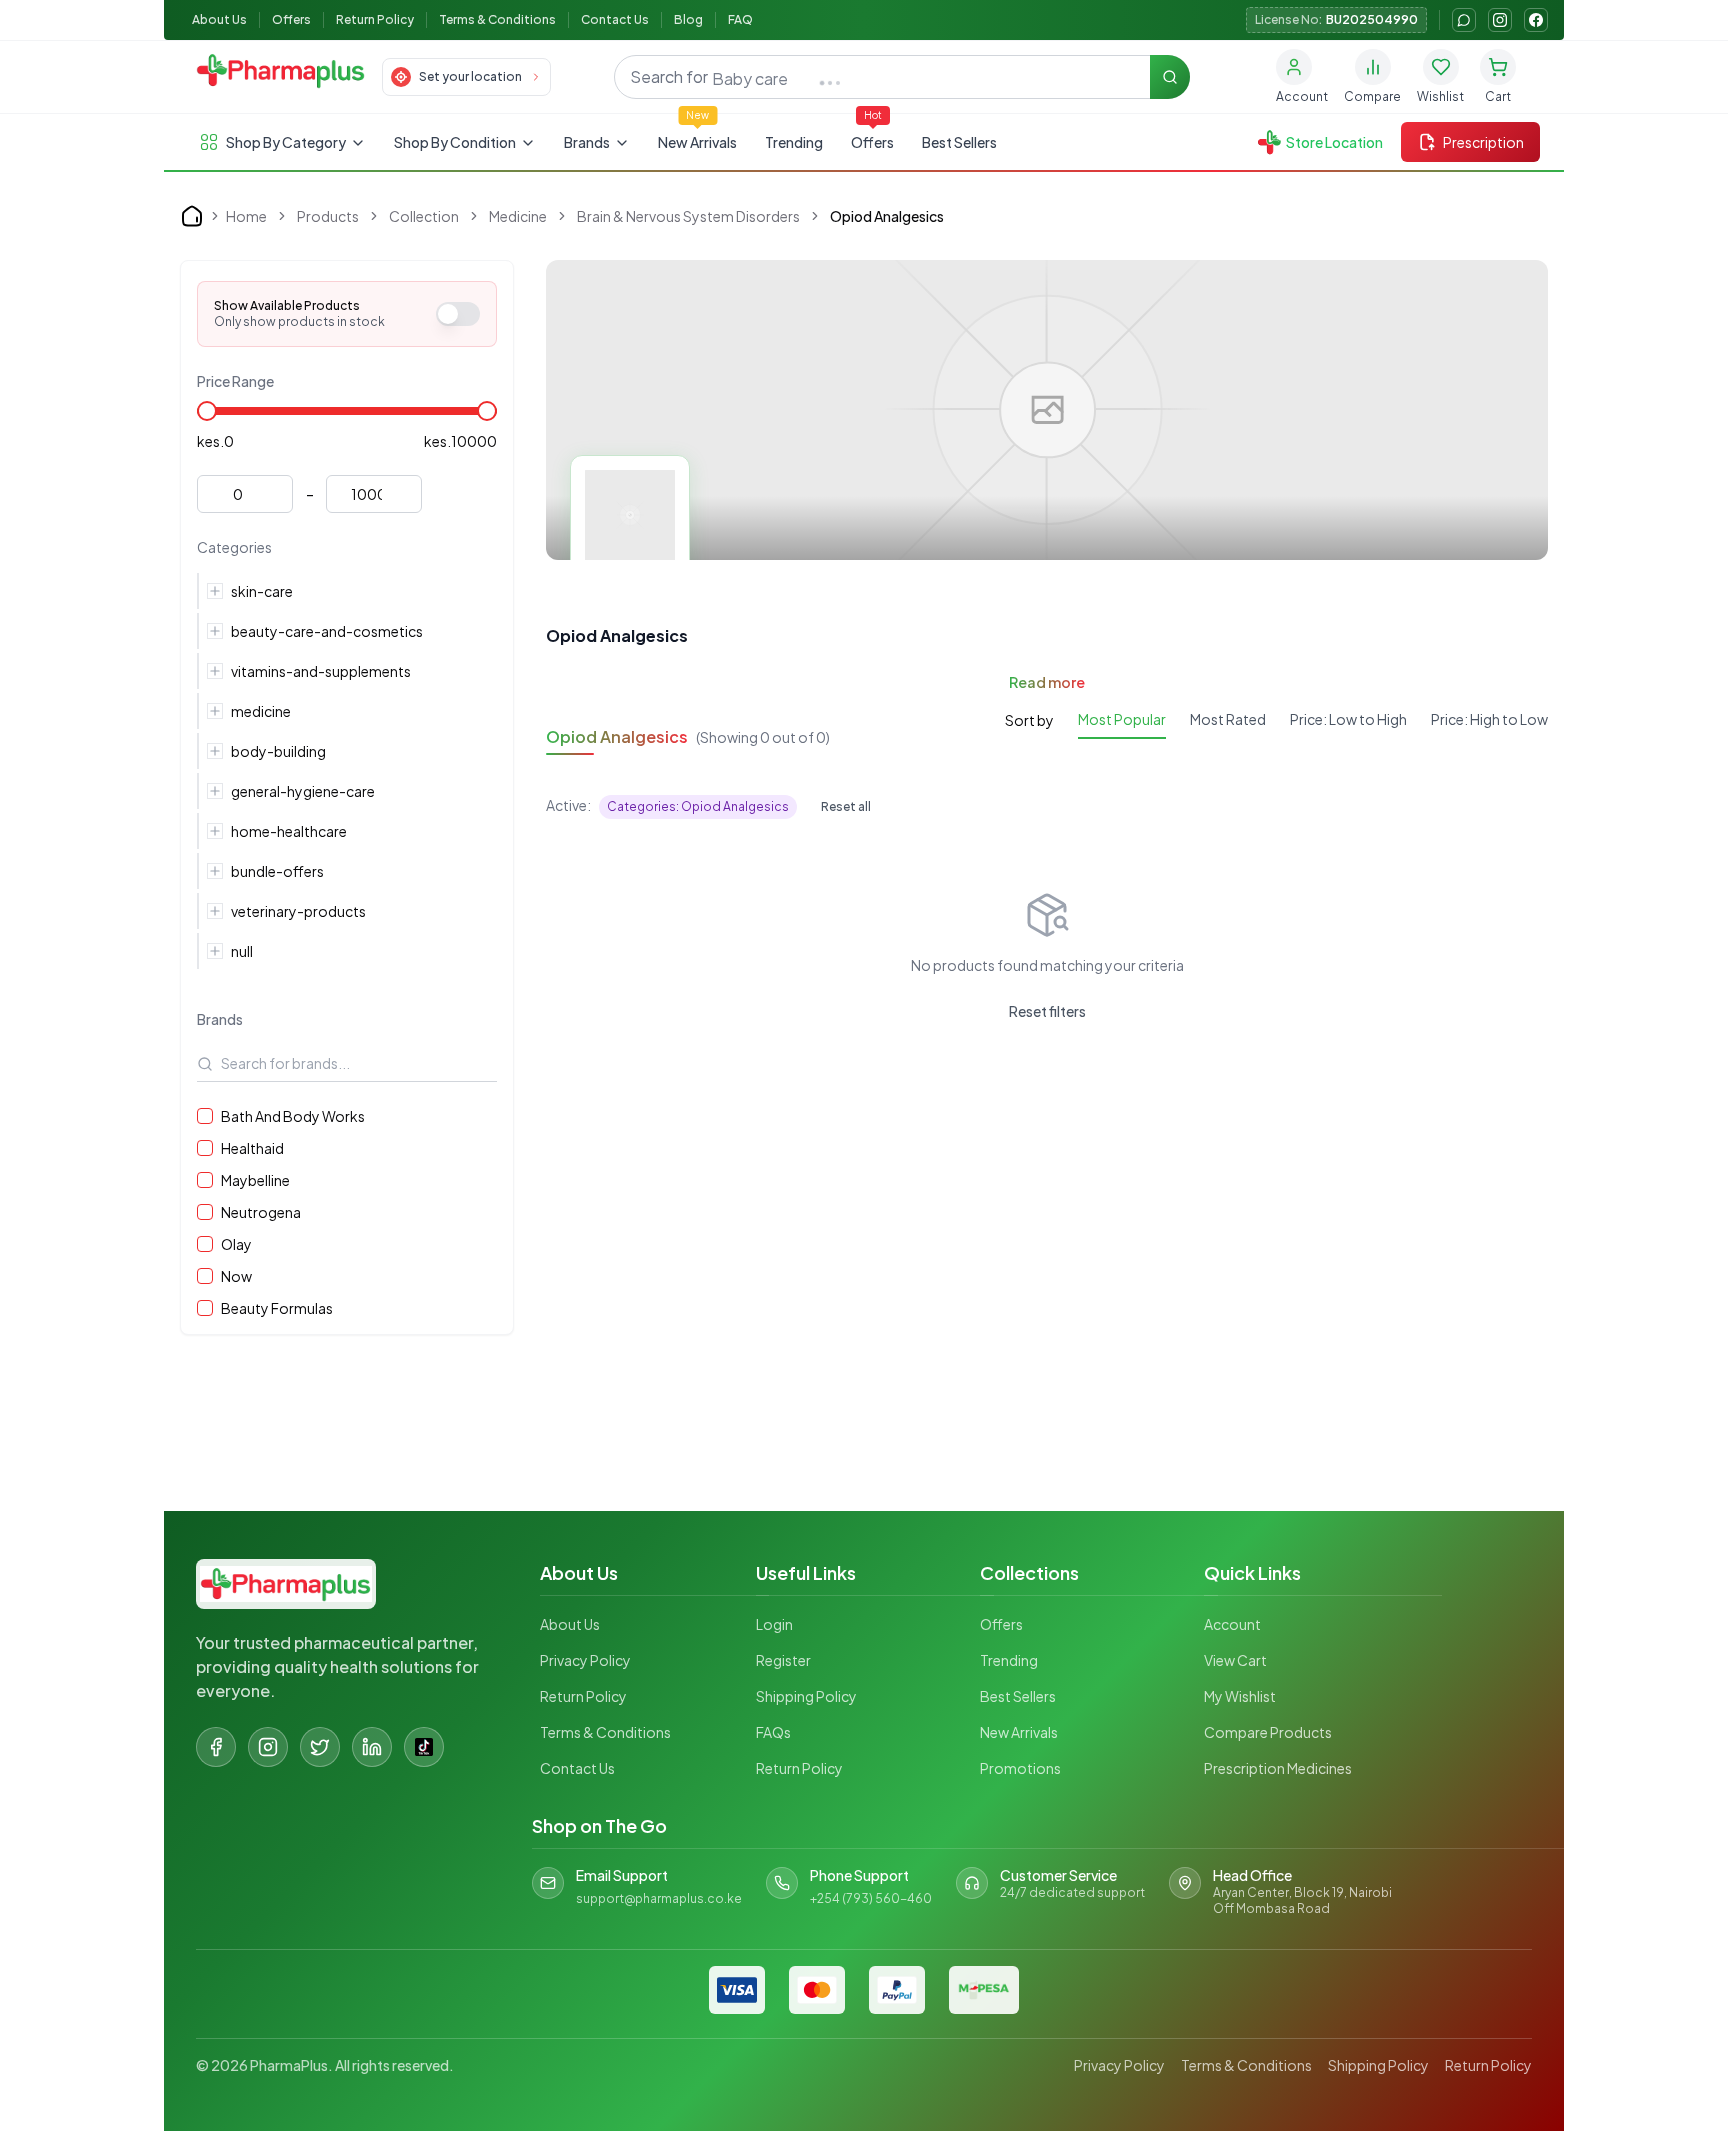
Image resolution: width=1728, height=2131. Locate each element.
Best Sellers (959, 142)
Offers (291, 19)
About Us (219, 19)
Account (1232, 1624)
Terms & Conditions (497, 19)
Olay (236, 1244)
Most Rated (1228, 719)
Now (236, 1276)
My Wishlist (1240, 1696)
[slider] (207, 411)
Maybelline (255, 1180)
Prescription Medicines (1278, 1768)
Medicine (518, 216)
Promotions (1020, 1768)
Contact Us (615, 19)
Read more (1047, 682)
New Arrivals (697, 142)
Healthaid (252, 1148)
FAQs (773, 1732)
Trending (794, 142)
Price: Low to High (1348, 719)
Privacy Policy (585, 1660)
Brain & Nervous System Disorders (688, 216)
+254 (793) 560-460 (871, 1898)
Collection (424, 216)
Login (774, 1624)
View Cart (1235, 1660)
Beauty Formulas (277, 1308)
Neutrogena (261, 1212)
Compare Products (1268, 1732)
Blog (688, 19)
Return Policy (375, 19)
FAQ (740, 19)
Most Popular (1122, 719)
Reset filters (1047, 1011)
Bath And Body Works (293, 1116)
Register (783, 1660)
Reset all (846, 806)
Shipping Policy (806, 1696)
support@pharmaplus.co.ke (659, 1898)
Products (328, 216)
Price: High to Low (1489, 719)
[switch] (458, 314)
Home (246, 216)
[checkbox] (205, 1116)
